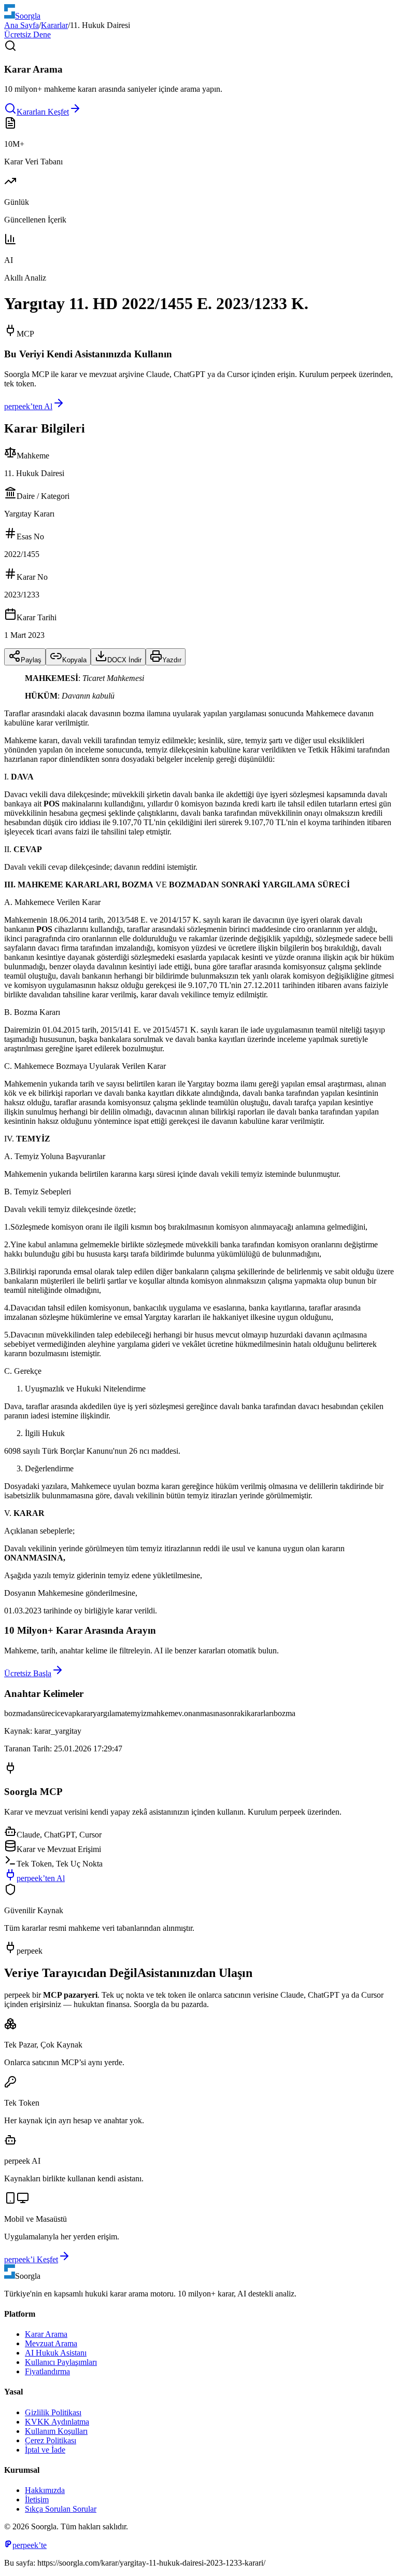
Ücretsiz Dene (27, 34)
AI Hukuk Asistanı (56, 2353)
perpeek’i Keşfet (31, 2259)
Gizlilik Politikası (53, 2412)
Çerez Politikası (51, 2440)
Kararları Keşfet (43, 112)
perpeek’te (30, 2545)
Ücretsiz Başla (28, 1673)
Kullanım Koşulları (56, 2431)
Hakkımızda (45, 2490)
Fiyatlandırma (47, 2371)
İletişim (37, 2500)
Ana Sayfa (22, 25)
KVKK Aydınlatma (57, 2422)
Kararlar (54, 25)
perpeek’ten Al (28, 406)
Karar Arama (46, 2334)
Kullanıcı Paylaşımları (61, 2362)
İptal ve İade (45, 2450)
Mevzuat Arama (51, 2343)
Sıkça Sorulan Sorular (61, 2509)
